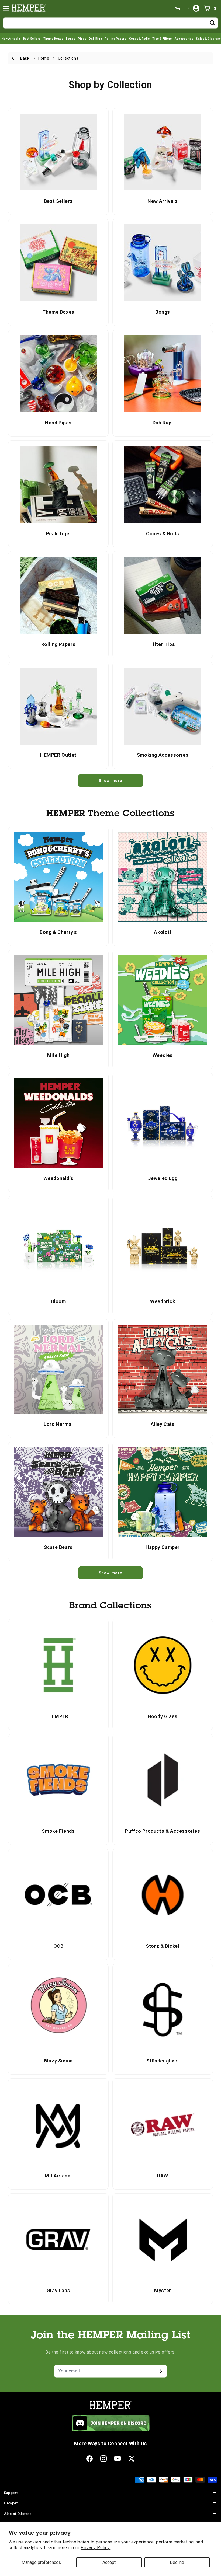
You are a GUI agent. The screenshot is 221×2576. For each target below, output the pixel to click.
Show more (110, 781)
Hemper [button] (11, 2504)
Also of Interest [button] (18, 2514)
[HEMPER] (30, 8)
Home (44, 58)
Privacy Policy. (96, 2548)
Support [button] (11, 2493)
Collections (68, 58)
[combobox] (110, 23)
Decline (177, 2562)
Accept (109, 2562)
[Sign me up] (161, 2371)
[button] (6, 8)
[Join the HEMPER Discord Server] (111, 2430)
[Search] (213, 23)
